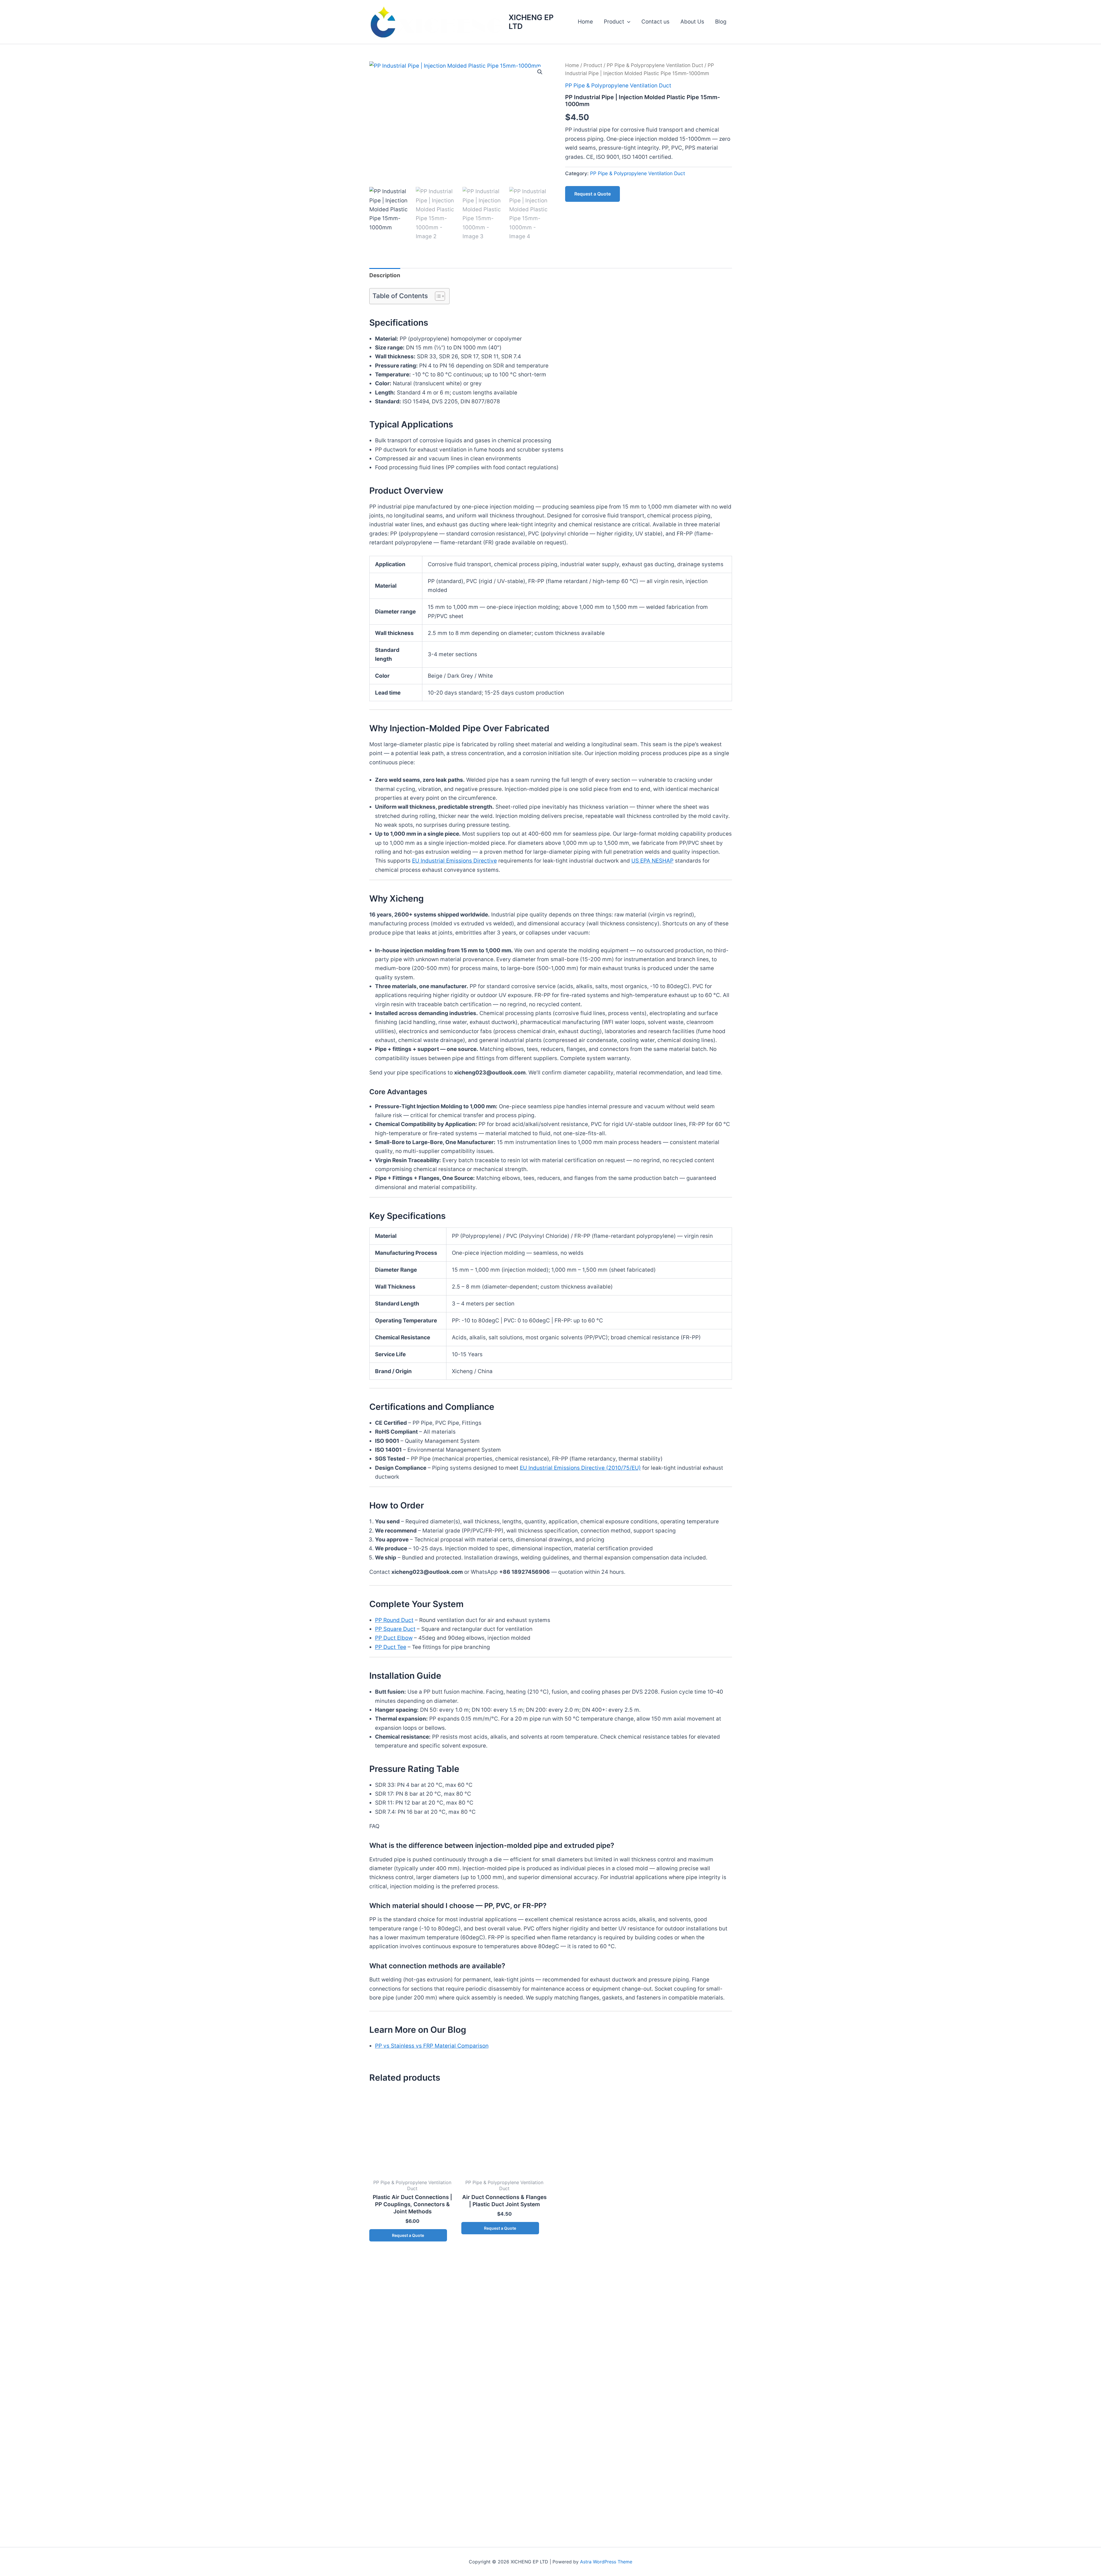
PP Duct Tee (391, 1647)
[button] (627, 22)
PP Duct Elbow (394, 1638)
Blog (721, 22)
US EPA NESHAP (652, 861)
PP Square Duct (395, 1629)
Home (585, 22)
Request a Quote (593, 194)
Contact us (655, 22)
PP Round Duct (394, 1620)
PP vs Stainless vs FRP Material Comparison (432, 2046)
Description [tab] (385, 275)
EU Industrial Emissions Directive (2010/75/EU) (580, 1468)
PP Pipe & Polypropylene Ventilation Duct (655, 65)
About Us (692, 22)
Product (614, 22)
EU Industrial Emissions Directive (454, 861)
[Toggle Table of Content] (437, 296)
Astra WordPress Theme (606, 2562)
